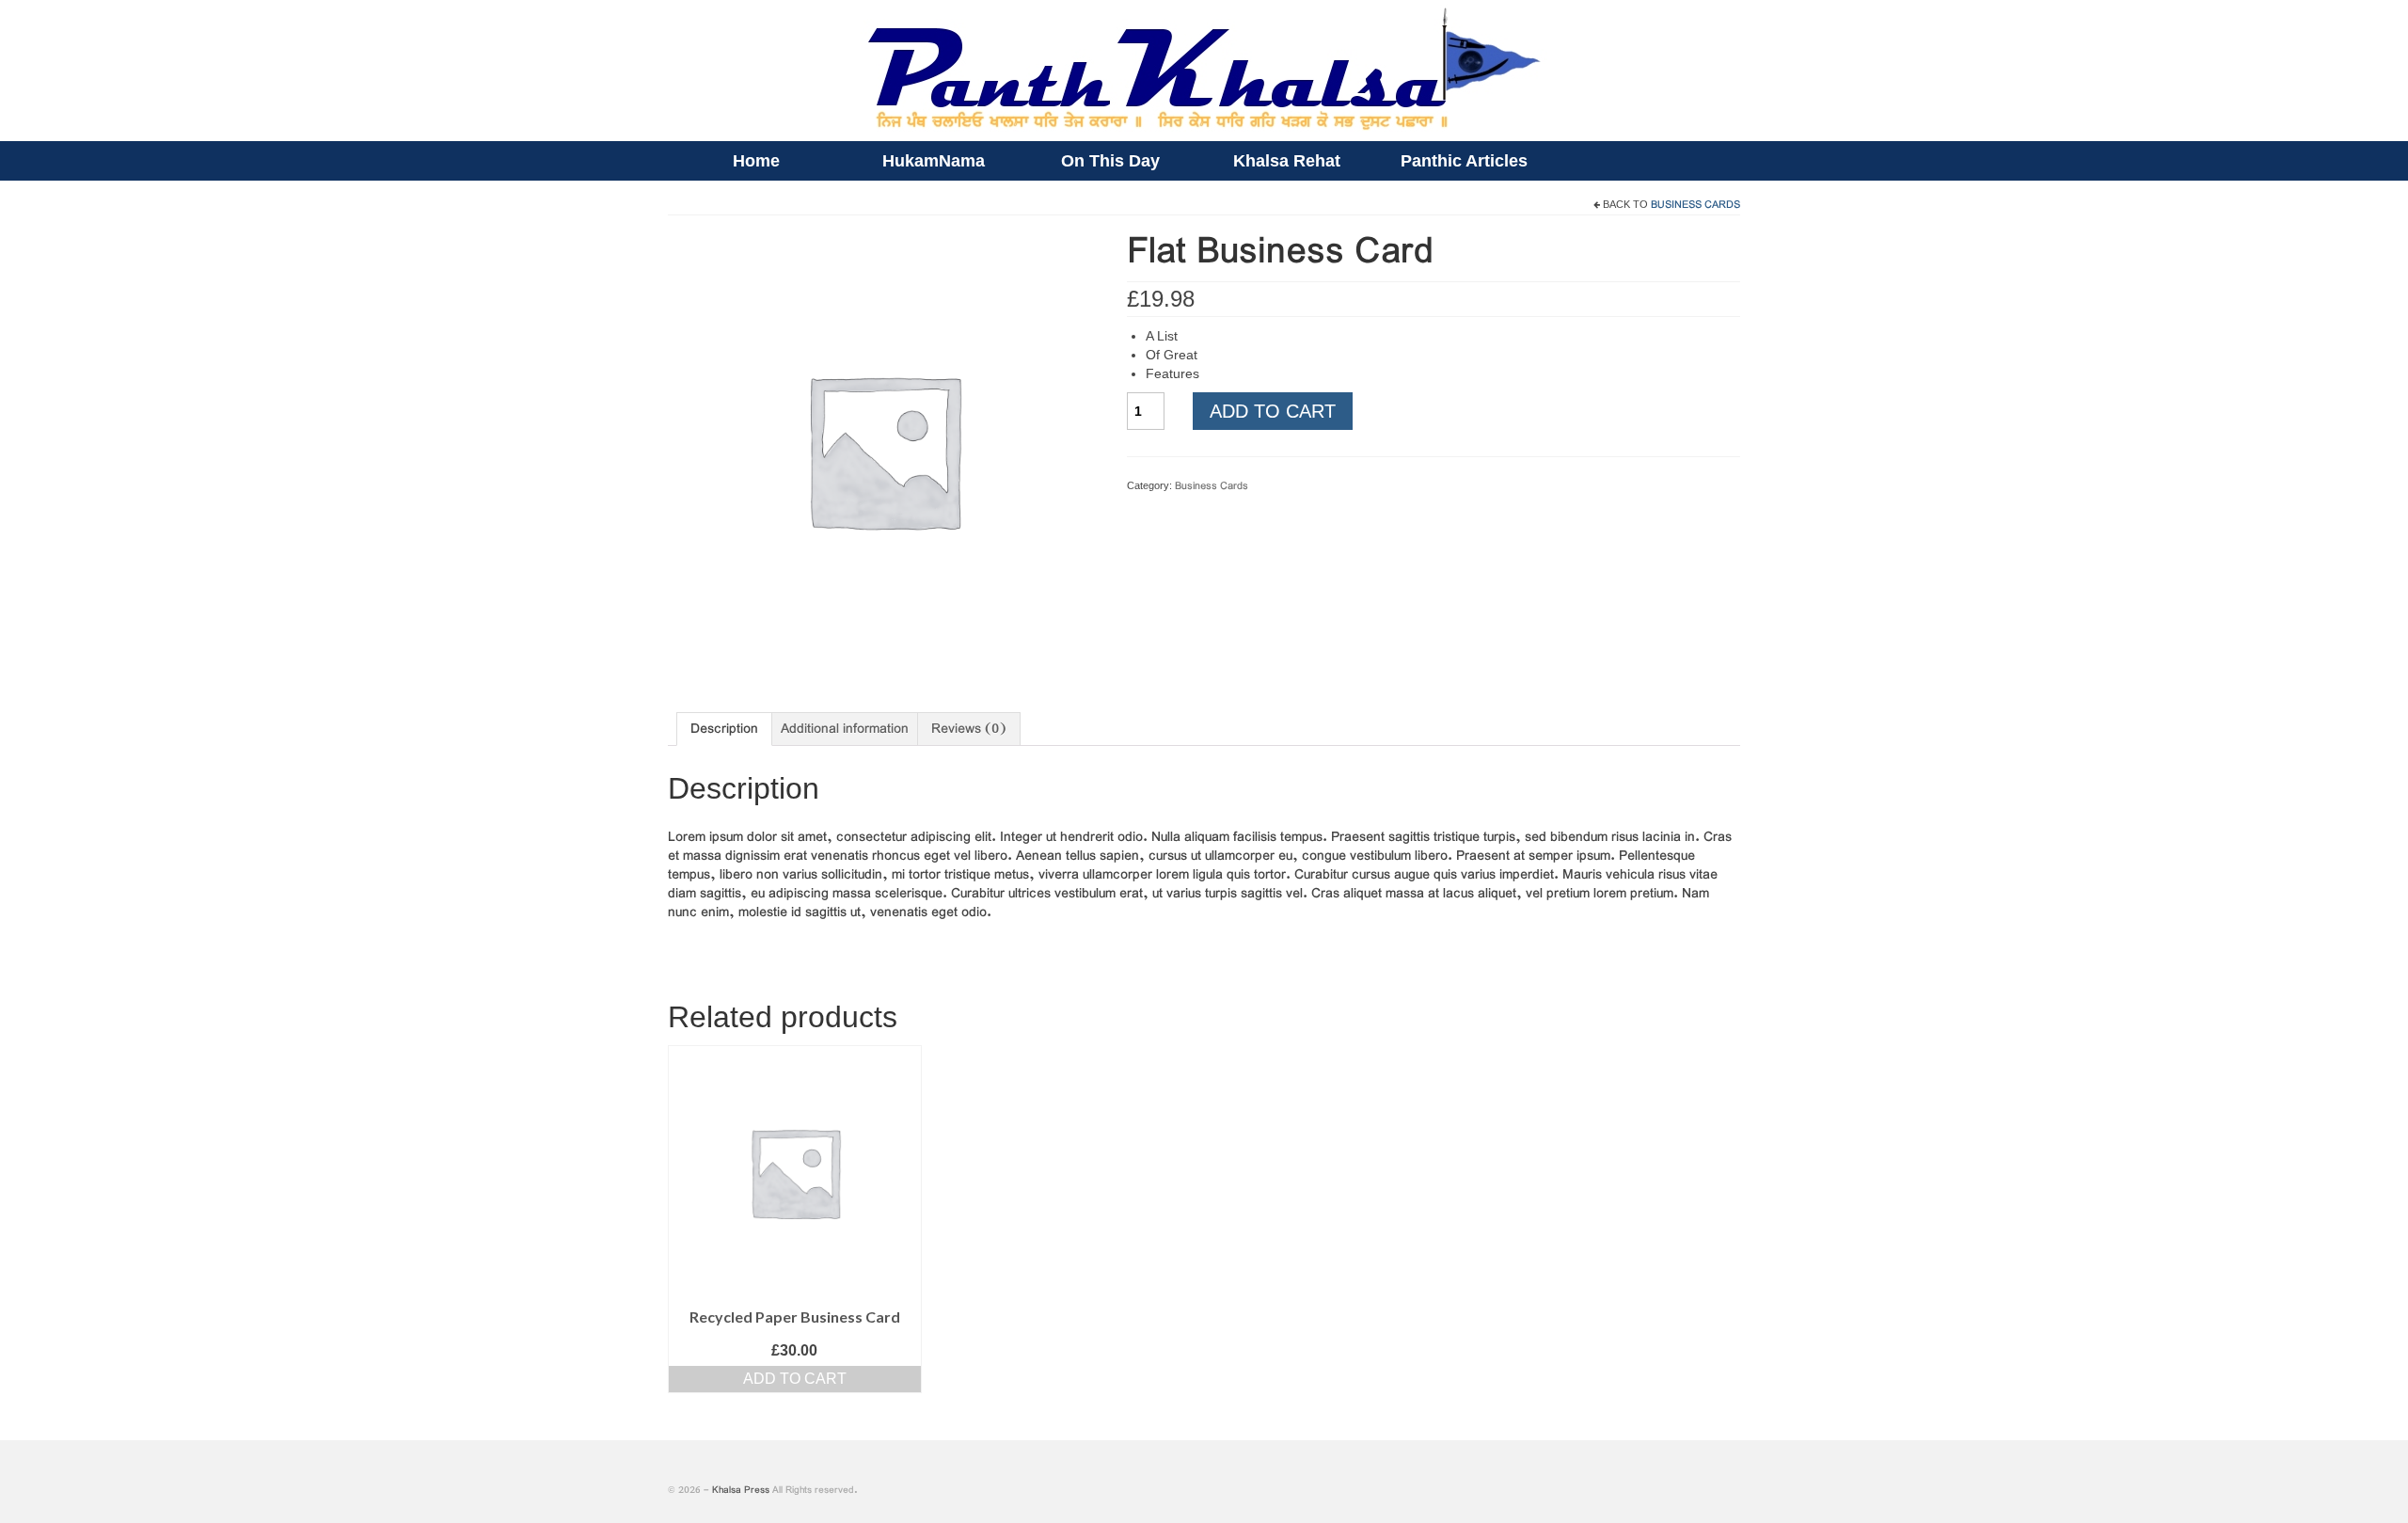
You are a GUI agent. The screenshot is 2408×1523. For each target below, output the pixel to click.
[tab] (724, 729)
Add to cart (1273, 411)
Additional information (845, 729)
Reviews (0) (969, 729)
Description (724, 729)
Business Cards (1695, 205)
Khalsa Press (741, 1491)
